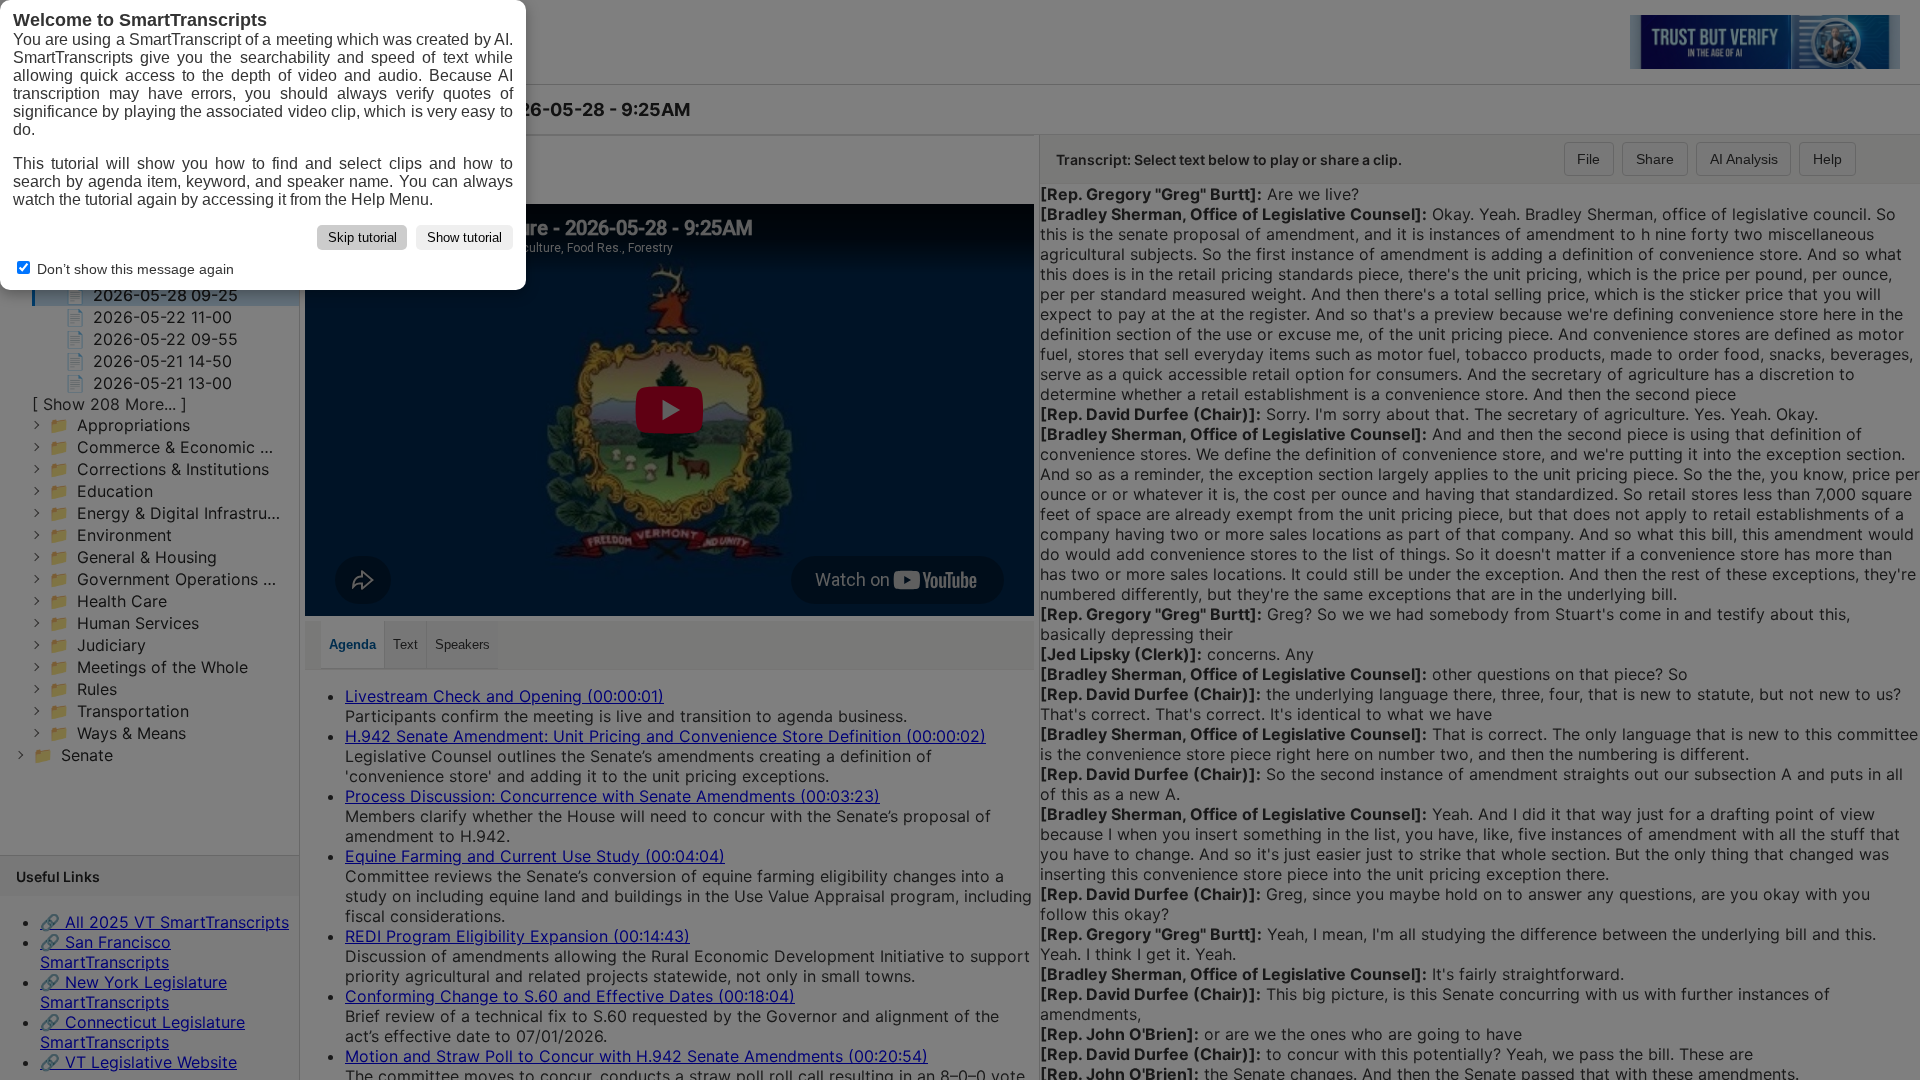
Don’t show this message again (133, 269)
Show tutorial (464, 237)
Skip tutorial (362, 237)
